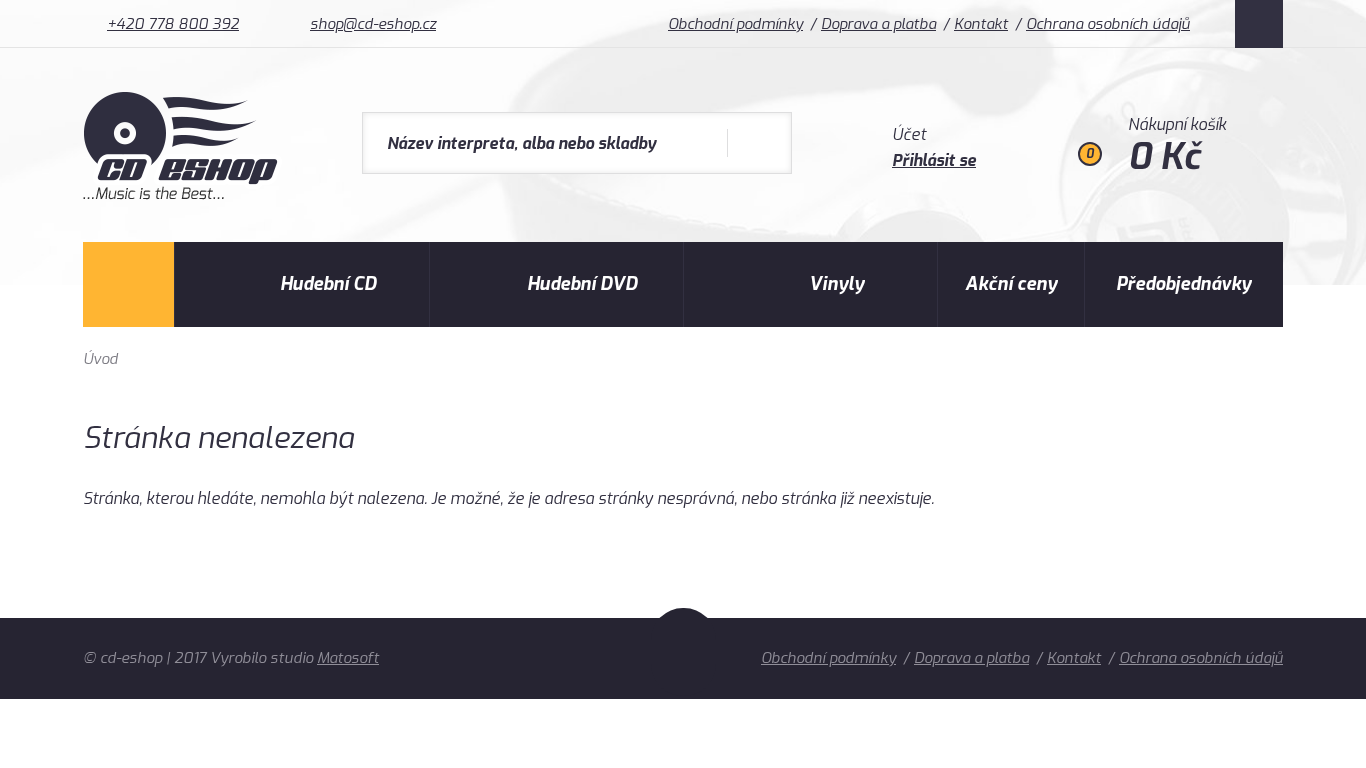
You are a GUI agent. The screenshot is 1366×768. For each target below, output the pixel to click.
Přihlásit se (934, 160)
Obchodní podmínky (735, 24)
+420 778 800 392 (173, 24)
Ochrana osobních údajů (1108, 24)
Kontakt (981, 24)
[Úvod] (128, 284)
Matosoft (348, 658)
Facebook (1259, 24)
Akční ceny (1011, 284)
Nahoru (683, 652)
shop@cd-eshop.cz (373, 24)
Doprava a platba (878, 24)
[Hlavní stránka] (182, 194)
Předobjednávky (1183, 284)
